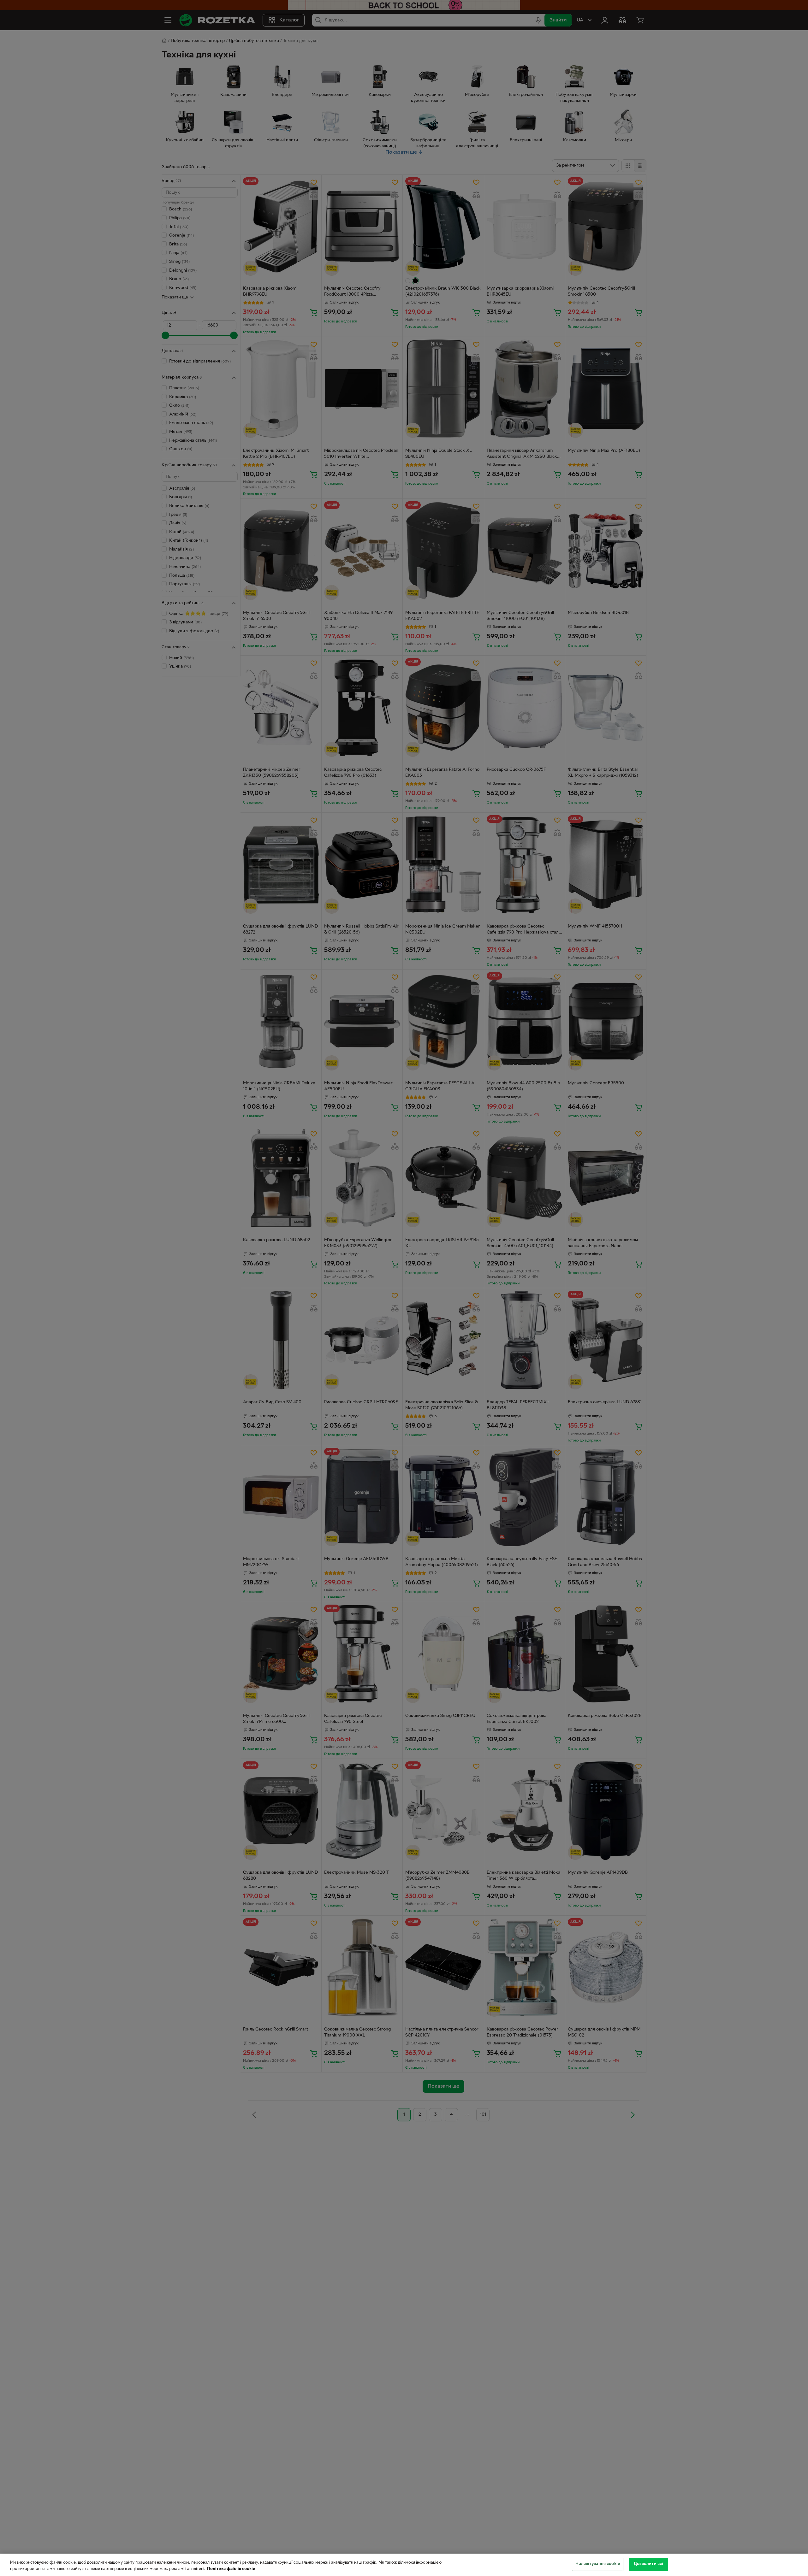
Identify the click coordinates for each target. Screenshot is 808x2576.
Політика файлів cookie (231, 2569)
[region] (404, 2565)
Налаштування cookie (597, 2564)
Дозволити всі (649, 2564)
